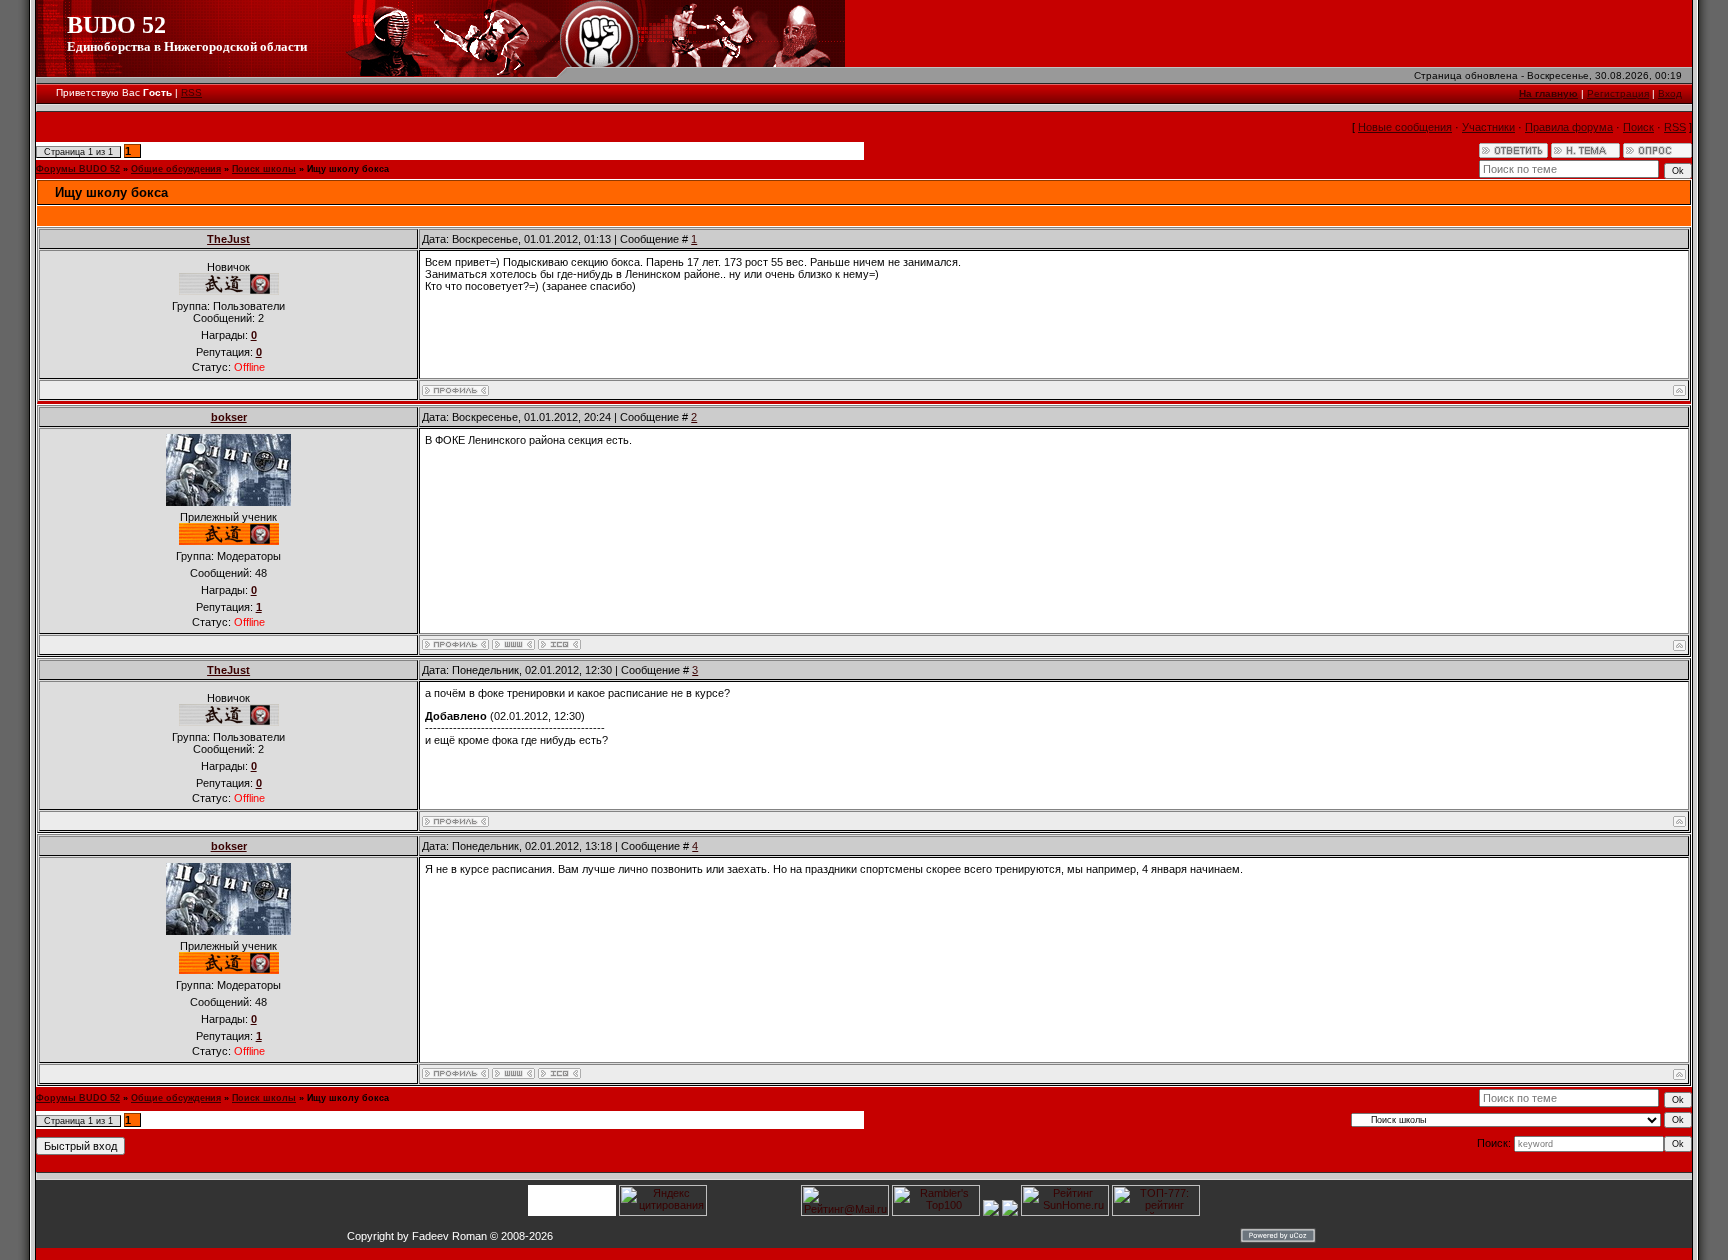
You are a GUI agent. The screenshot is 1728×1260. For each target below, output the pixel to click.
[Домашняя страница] (513, 644)
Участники (1488, 127)
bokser (229, 417)
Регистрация (1618, 93)
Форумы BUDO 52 (78, 169)
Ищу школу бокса (348, 169)
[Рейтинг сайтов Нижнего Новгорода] (991, 1212)
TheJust (228, 239)
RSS (191, 92)
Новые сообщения (1405, 127)
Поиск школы (264, 169)
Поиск (1638, 127)
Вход (1670, 93)
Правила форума (1569, 127)
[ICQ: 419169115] (559, 644)
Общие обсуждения (176, 169)
